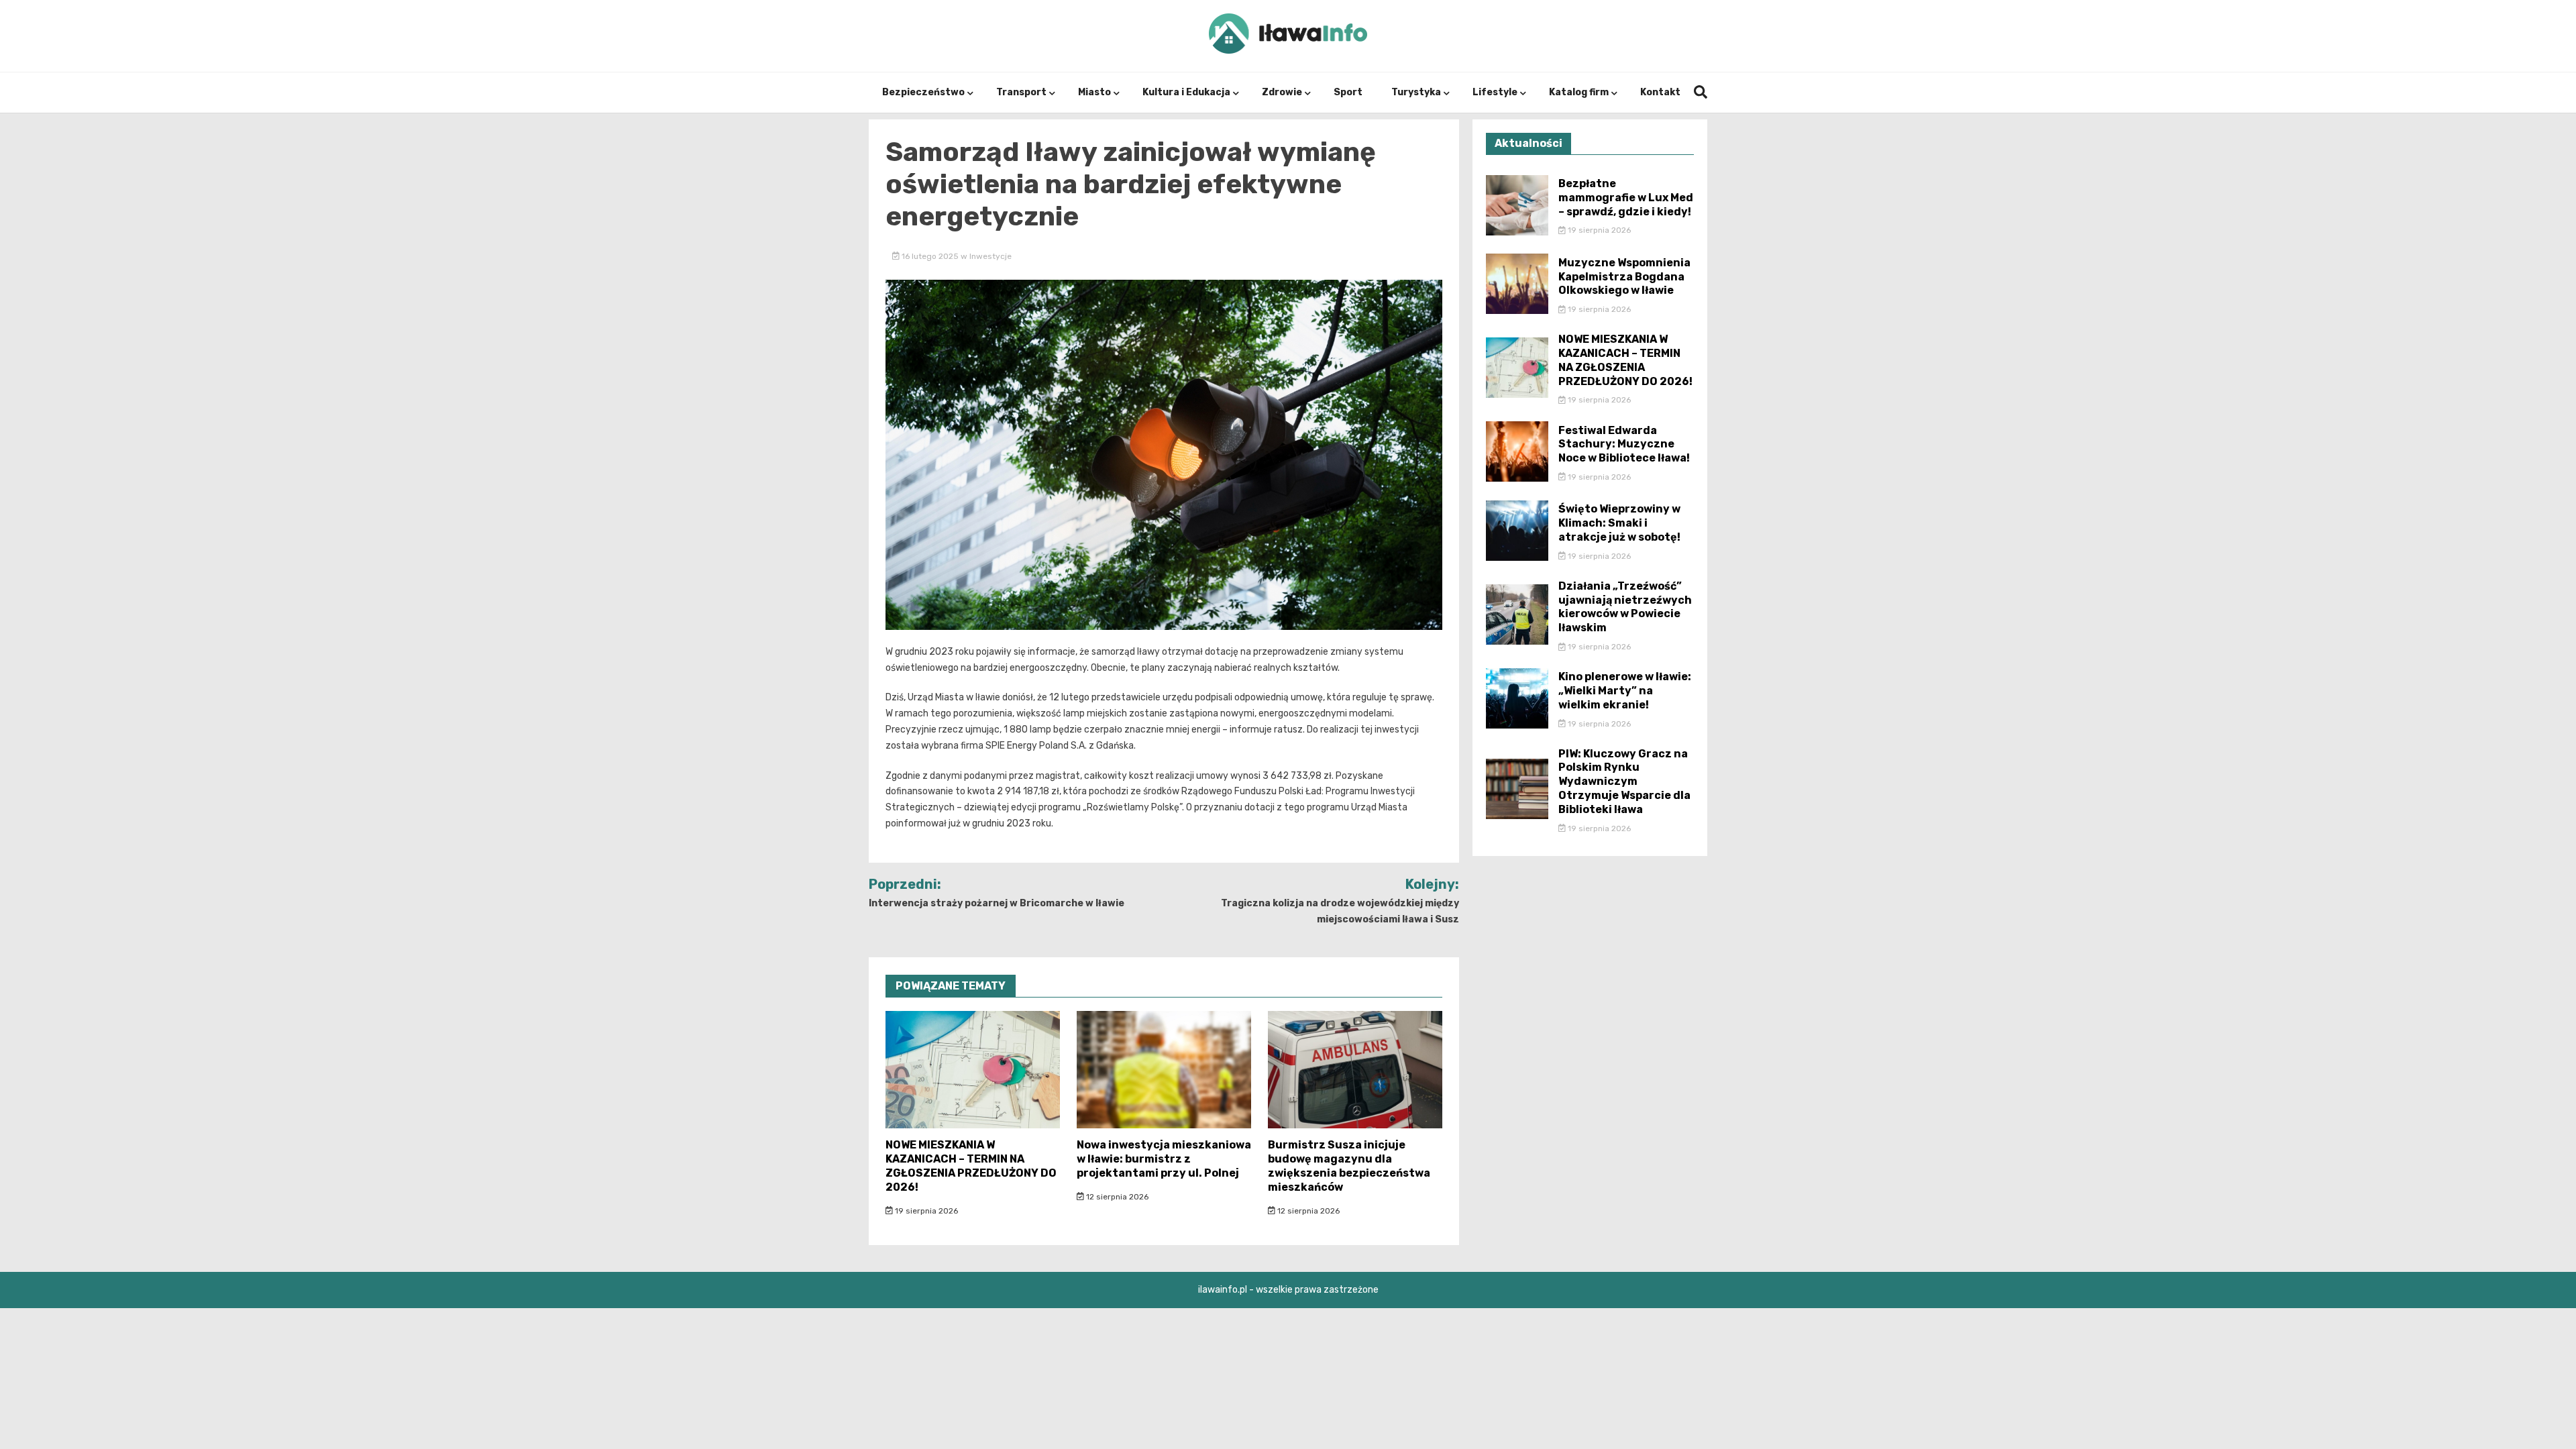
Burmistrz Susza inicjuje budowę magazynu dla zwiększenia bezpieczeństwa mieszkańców (1349, 1166)
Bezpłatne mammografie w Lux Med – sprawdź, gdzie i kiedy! (1626, 198)
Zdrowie (1282, 92)
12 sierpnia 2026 (1116, 1197)
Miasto (1094, 92)
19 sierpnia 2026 (925, 1211)
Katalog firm (1579, 92)
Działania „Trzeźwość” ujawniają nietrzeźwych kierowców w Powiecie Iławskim (1625, 607)
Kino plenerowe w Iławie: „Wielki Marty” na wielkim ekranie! (1625, 691)
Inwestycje (990, 256)
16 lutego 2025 (930, 256)
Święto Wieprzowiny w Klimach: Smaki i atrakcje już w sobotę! (1619, 523)
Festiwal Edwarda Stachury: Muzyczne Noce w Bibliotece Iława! (1624, 444)
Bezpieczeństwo (923, 92)
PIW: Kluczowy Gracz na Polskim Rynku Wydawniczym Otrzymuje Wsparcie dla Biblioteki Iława (1624, 782)
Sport (1348, 92)
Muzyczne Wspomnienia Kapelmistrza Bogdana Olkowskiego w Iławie (1624, 277)
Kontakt (1660, 92)
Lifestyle (1495, 92)
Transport (1021, 92)
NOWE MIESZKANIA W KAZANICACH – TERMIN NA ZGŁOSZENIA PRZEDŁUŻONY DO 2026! (971, 1166)
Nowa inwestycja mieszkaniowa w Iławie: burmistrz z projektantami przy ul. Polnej (1164, 1159)
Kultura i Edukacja (1186, 92)
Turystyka (1416, 92)
